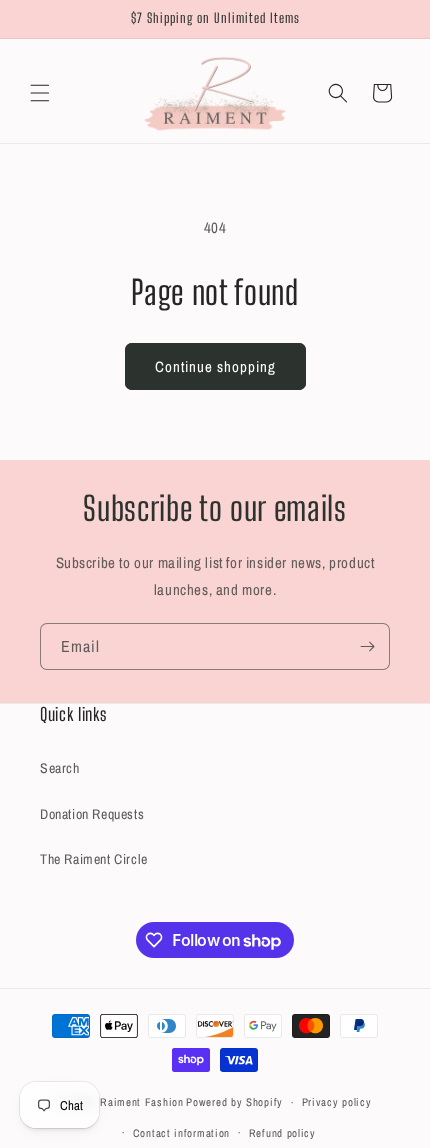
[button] (40, 93)
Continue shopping (215, 366)
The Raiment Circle (94, 859)
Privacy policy (337, 1102)
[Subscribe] (367, 646)
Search (60, 768)
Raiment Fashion (142, 1102)
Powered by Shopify (234, 1102)
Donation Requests (92, 814)
